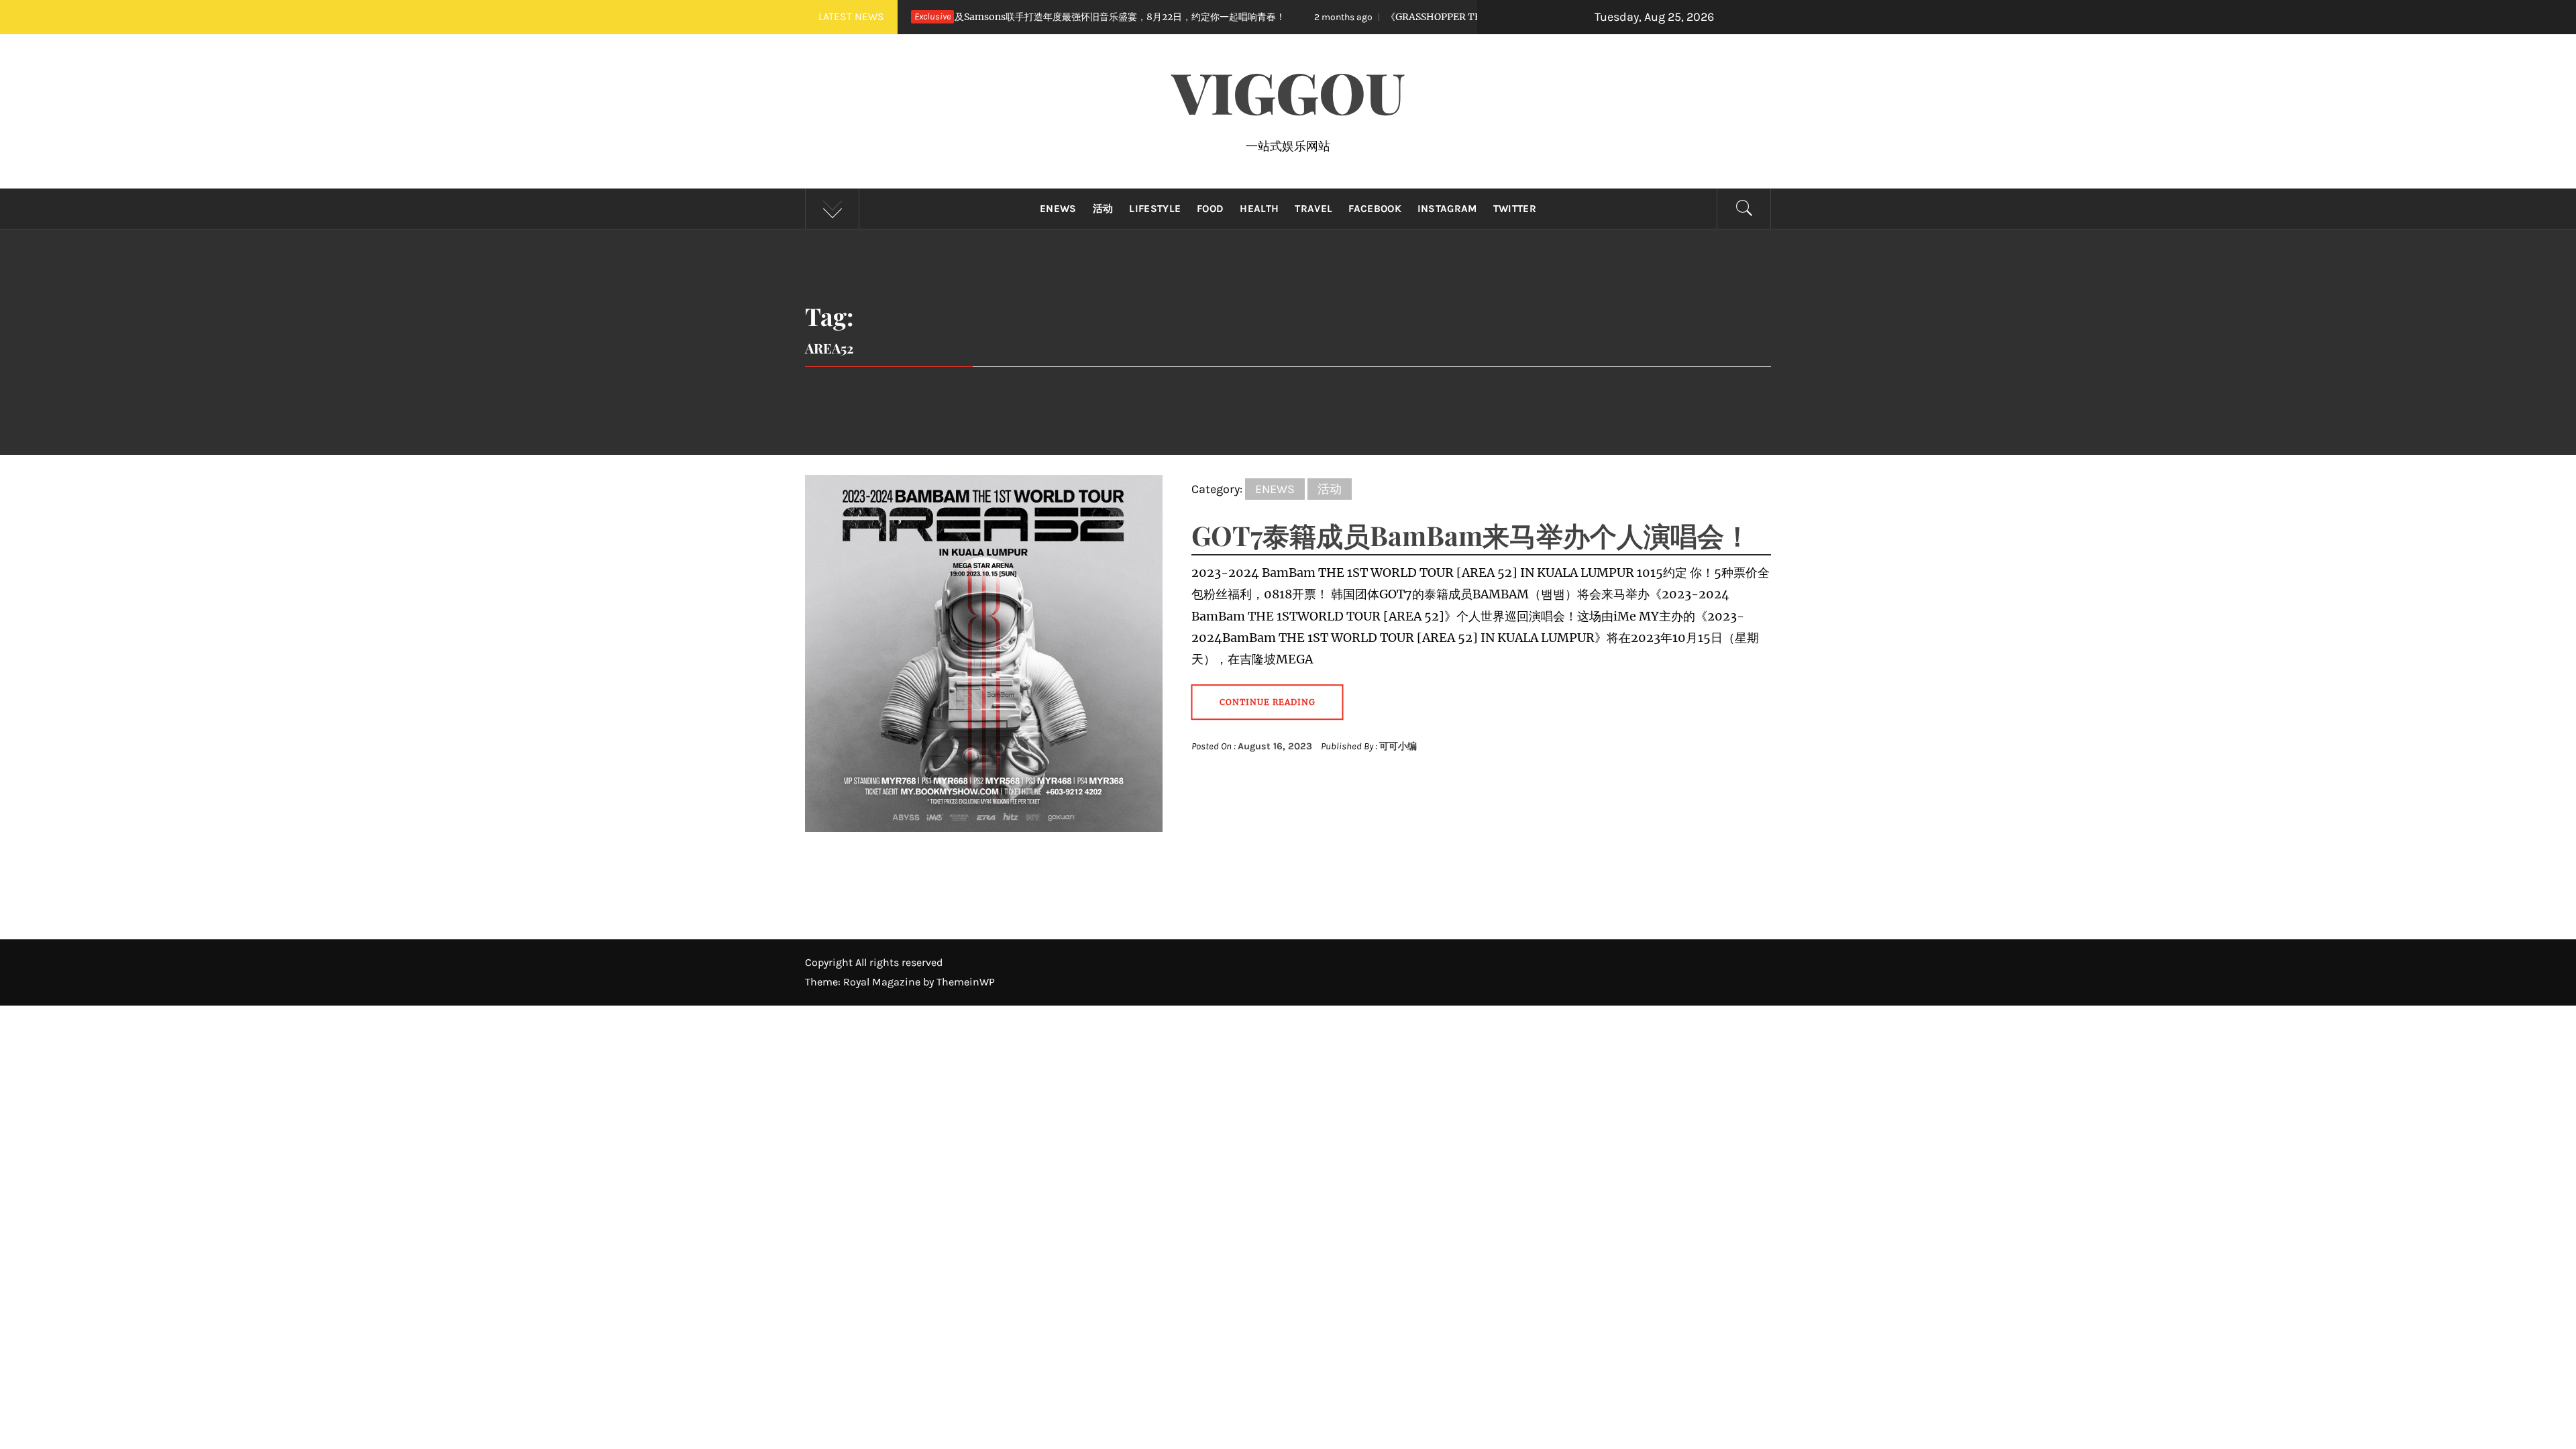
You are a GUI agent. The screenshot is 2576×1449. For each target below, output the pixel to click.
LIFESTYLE (1155, 209)
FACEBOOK (1375, 209)
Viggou (1288, 91)
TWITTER (1515, 209)
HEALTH (1259, 209)
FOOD (1210, 209)
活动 (1103, 209)
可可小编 (1398, 746)
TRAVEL (1313, 209)
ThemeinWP (966, 982)
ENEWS (1058, 209)
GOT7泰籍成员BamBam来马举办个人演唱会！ (1471, 535)
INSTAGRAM (1447, 209)
